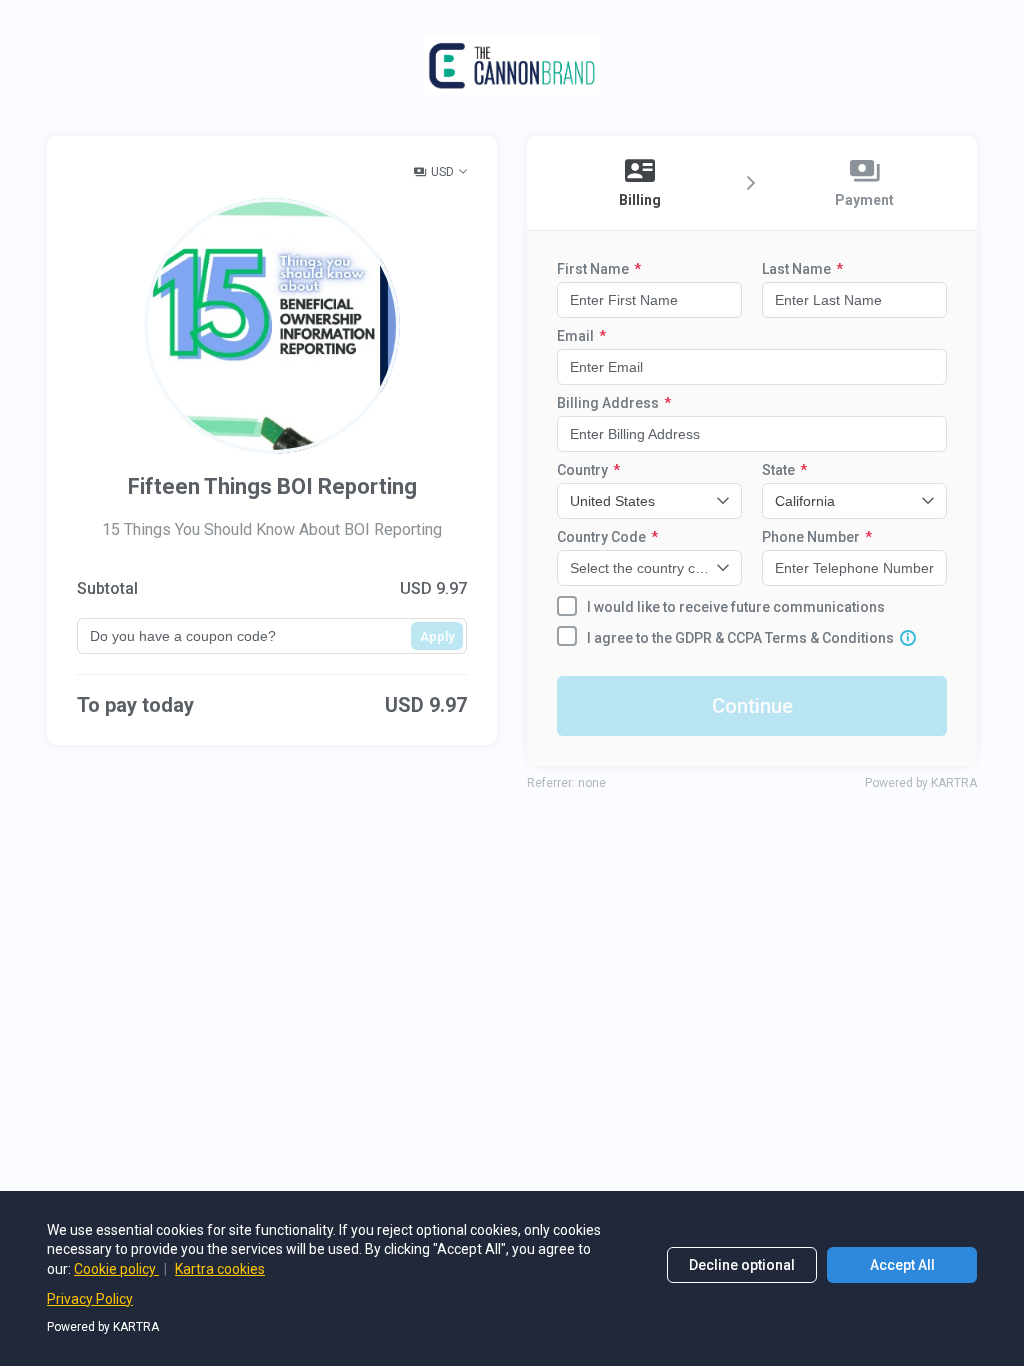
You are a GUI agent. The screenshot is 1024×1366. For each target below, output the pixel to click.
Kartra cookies (220, 1269)
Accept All (902, 1265)
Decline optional (742, 1265)
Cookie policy (116, 1269)
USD (442, 172)
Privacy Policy (90, 1299)
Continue (752, 706)
